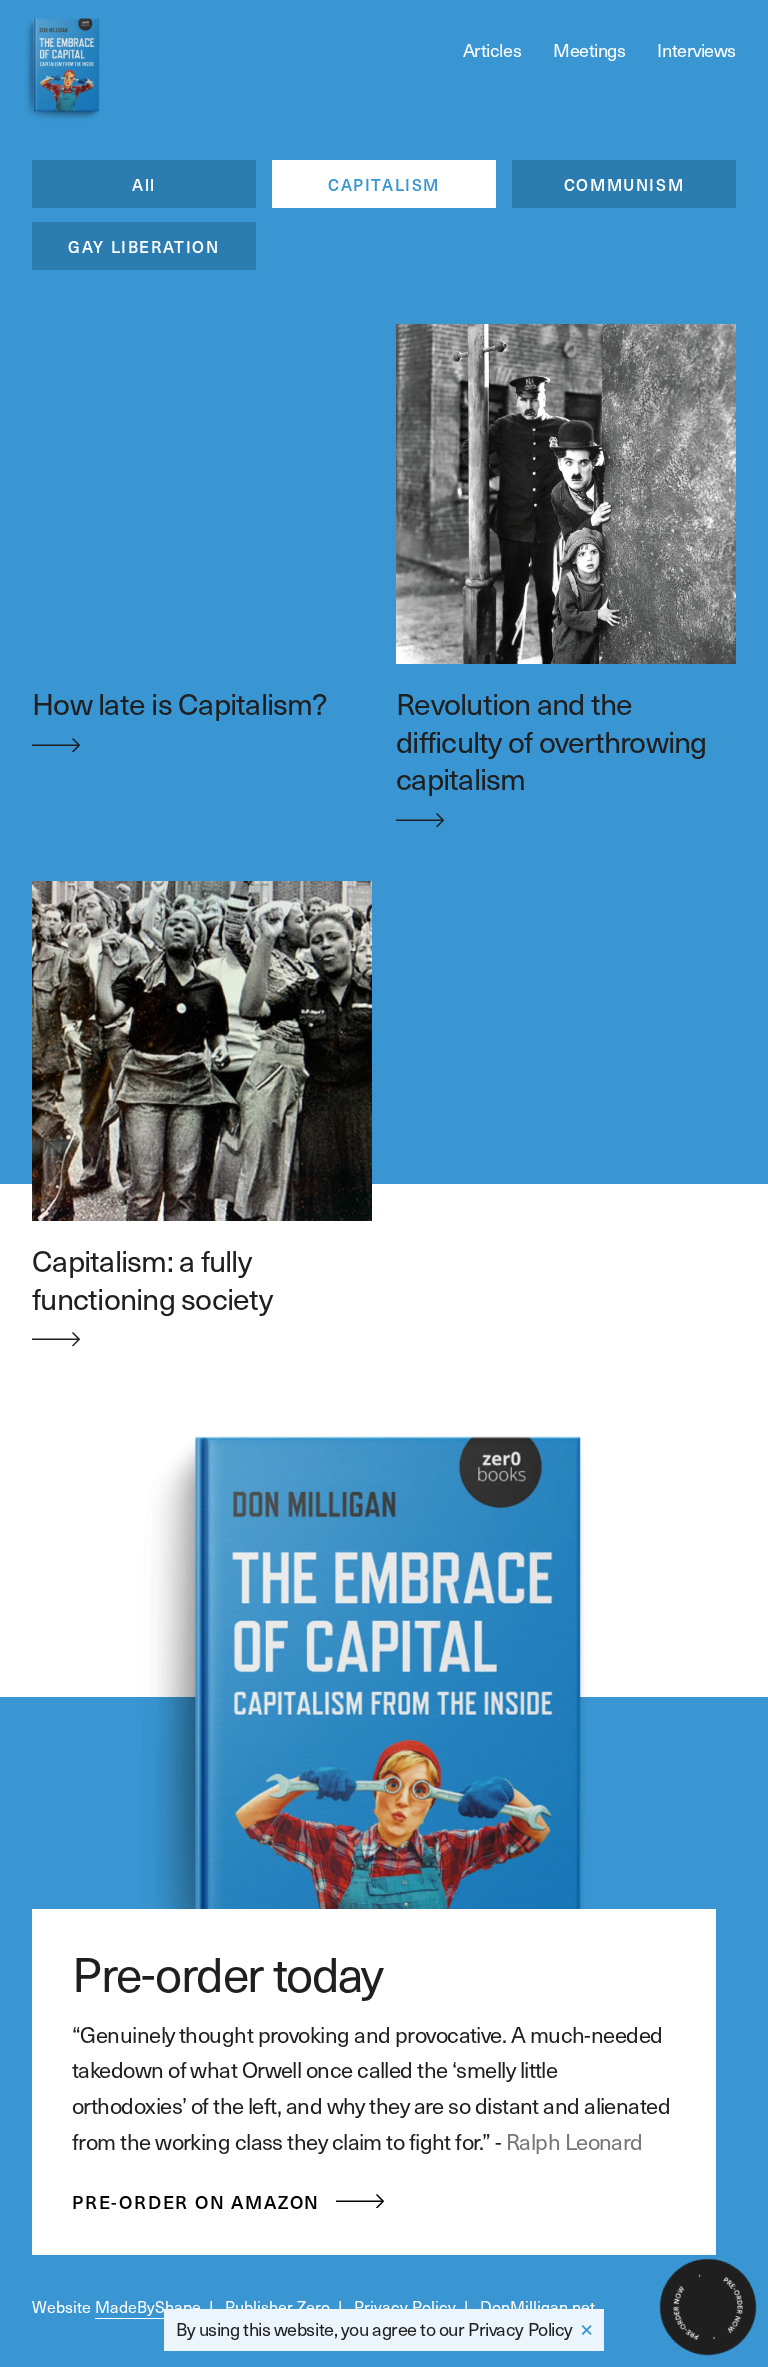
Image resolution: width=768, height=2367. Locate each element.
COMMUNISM (624, 184)
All (144, 184)
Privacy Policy (520, 2328)
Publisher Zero (277, 2306)
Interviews (696, 49)
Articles (492, 49)
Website (116, 2306)
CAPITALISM (384, 184)
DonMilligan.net (537, 2306)
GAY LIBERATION (143, 246)
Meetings (589, 49)
